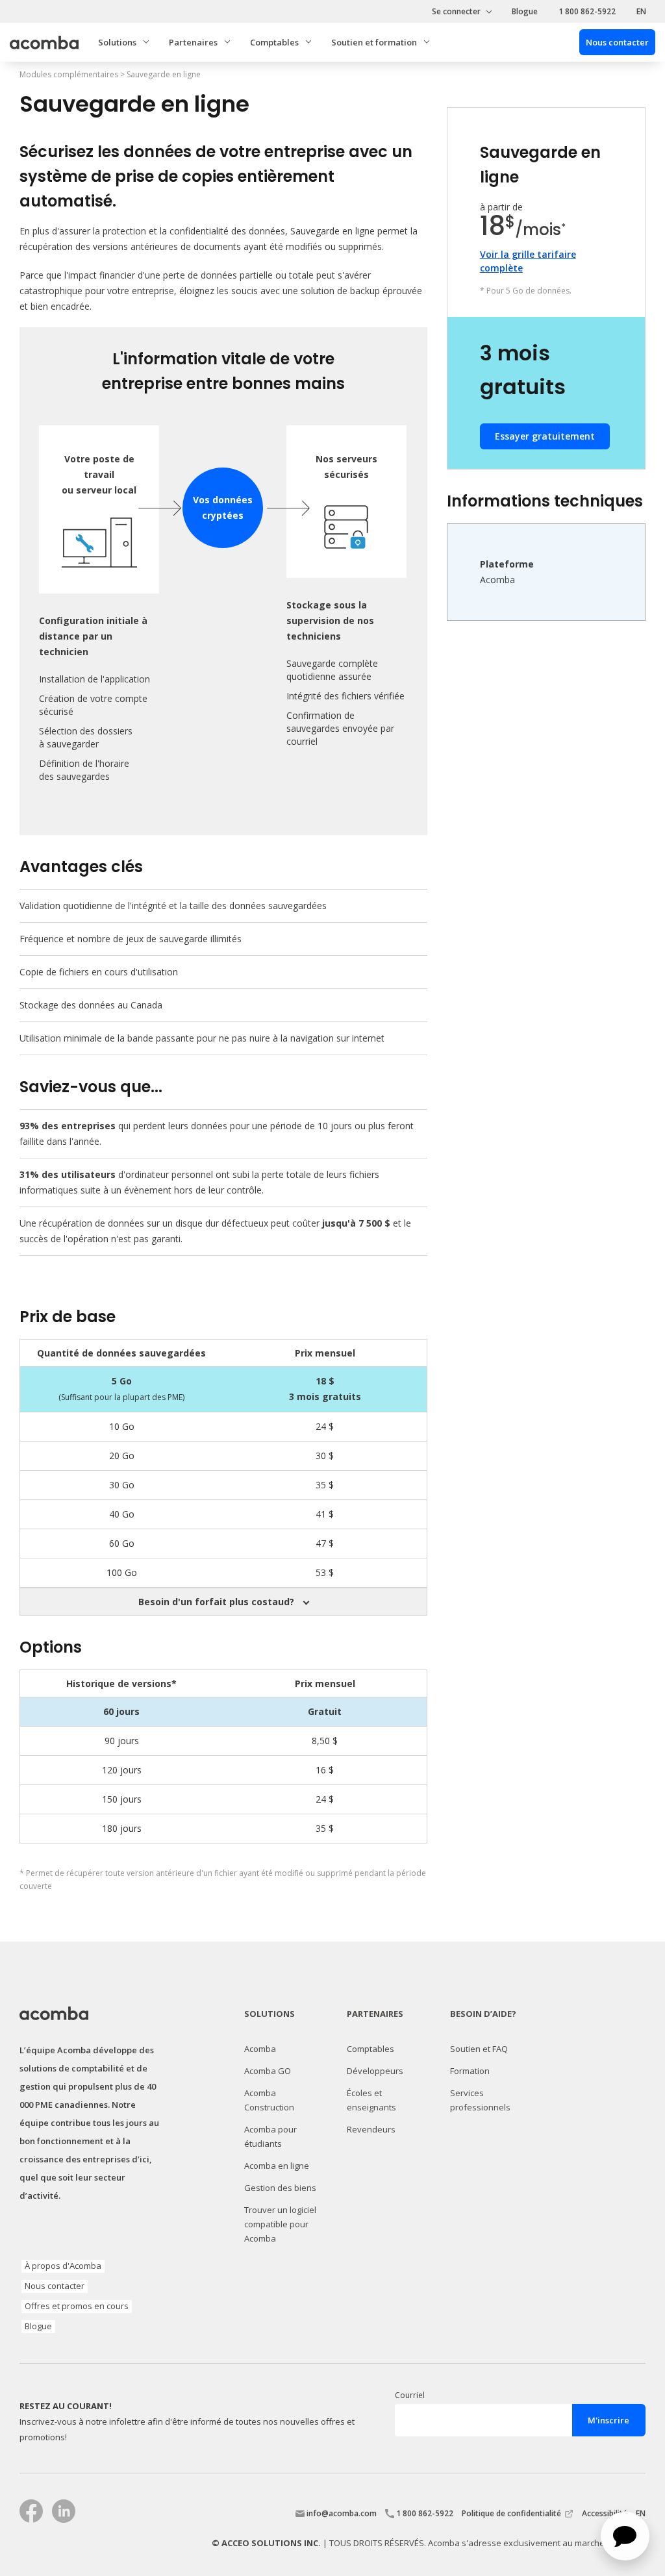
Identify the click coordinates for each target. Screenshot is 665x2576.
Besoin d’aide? (483, 2014)
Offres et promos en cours (77, 2306)
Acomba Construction (269, 2100)
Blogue (525, 11)
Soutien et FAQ (479, 2049)
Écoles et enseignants (371, 2100)
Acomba (260, 2049)
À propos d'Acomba (63, 2266)
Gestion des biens (280, 2188)
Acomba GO (268, 2071)
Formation (470, 2071)
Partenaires (193, 42)
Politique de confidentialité (511, 2513)
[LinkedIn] (64, 2511)
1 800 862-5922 (587, 11)
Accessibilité (606, 2513)
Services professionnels (480, 2100)
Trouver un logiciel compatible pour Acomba (280, 2224)
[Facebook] (31, 2511)
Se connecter (456, 11)
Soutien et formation (374, 42)
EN (641, 11)
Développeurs (375, 2071)
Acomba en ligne (277, 2166)
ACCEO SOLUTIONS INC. (271, 2543)
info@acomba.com (342, 2513)
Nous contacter (55, 2286)
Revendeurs (371, 2129)
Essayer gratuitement (545, 436)
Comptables (274, 42)
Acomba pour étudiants (270, 2136)
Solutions (270, 2014)
